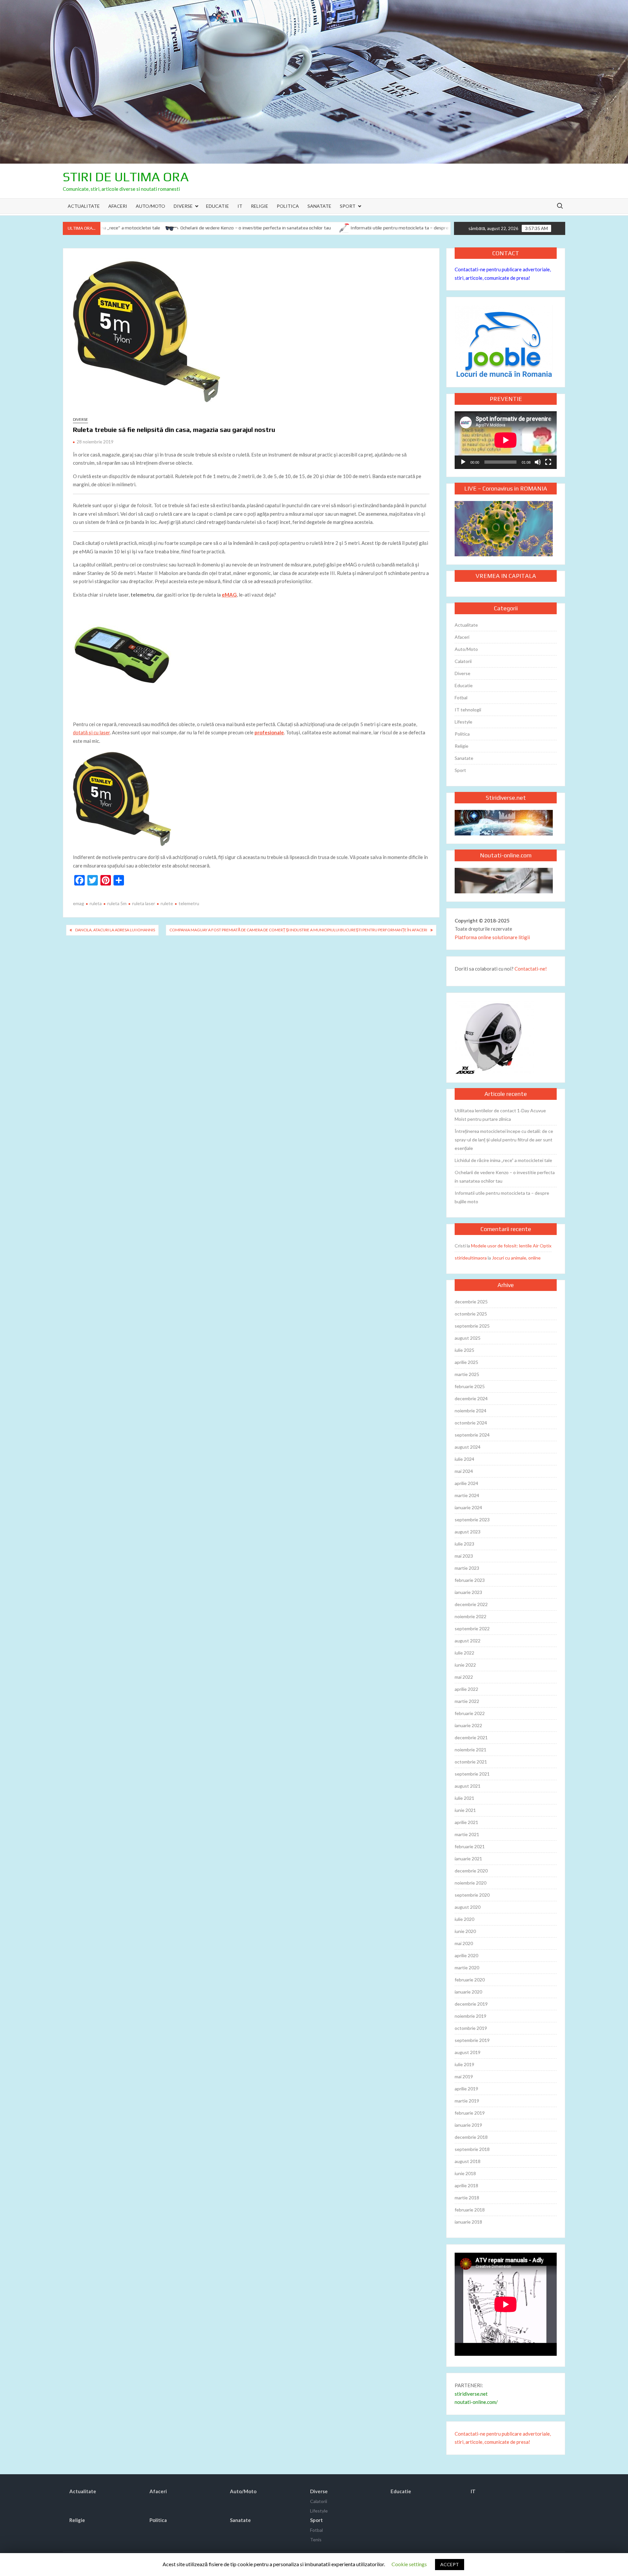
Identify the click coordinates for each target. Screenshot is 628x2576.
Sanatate (319, 206)
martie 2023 (467, 1568)
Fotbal (461, 698)
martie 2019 (467, 2101)
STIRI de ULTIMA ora (126, 177)
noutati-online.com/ (476, 2402)
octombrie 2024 (471, 1423)
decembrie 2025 (471, 1302)
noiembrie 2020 (471, 1883)
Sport (348, 206)
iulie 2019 (464, 2064)
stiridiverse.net (471, 2394)
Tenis (316, 2540)
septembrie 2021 (472, 1774)
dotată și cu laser (91, 732)
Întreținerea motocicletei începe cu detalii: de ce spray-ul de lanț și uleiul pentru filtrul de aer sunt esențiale (504, 1140)
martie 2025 (467, 1374)
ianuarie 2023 (468, 1592)
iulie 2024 (464, 1459)
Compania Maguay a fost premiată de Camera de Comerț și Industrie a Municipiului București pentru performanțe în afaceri (298, 930)
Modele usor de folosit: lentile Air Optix (511, 1246)
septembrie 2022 (472, 1628)
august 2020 (468, 1907)
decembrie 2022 (471, 1604)
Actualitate (84, 206)
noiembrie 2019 (471, 2016)
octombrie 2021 (471, 1762)
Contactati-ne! (531, 969)
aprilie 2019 (466, 2089)
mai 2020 (464, 1943)
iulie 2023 (464, 1544)
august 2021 (468, 1786)
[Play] (463, 462)
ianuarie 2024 (468, 1507)
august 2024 (468, 1447)
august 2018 (468, 2161)
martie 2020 (467, 1968)
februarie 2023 (470, 1580)
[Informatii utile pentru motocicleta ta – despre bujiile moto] (262, 227)
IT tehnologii (468, 710)
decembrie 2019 (471, 2004)
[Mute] (538, 462)
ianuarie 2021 (468, 1859)
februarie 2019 (470, 2113)
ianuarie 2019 (468, 2125)
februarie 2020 (470, 1980)
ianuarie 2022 (468, 1725)
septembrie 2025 (472, 1326)
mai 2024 (464, 1471)
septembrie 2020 (472, 1895)
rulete (167, 903)
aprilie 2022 (466, 1689)
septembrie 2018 (472, 2149)
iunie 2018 (465, 2173)
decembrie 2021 (471, 1737)
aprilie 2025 (466, 1362)
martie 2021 (467, 1834)
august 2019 (468, 2052)
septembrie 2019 (472, 2040)
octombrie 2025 (471, 1314)
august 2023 (468, 1532)
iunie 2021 (465, 1810)
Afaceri (118, 206)
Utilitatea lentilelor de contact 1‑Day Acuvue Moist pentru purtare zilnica (500, 1115)
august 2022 (468, 1641)
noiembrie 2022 (471, 1616)
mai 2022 (464, 1677)
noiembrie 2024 (471, 1411)
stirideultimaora (471, 1258)
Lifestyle (463, 722)
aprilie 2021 (466, 1822)
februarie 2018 (470, 2210)
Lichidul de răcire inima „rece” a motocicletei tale (503, 1160)
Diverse (183, 206)
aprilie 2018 (466, 2185)
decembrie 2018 (471, 2137)
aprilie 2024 (466, 1483)
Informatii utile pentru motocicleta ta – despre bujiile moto (332, 228)
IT (240, 206)
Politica (288, 206)
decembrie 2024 (471, 1398)
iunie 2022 (465, 1665)
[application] (506, 440)
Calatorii (463, 661)
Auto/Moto (150, 206)
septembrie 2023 (472, 1520)
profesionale (269, 732)
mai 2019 (464, 2076)
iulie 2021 (464, 1798)
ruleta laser (144, 903)
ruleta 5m (117, 903)
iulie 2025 (464, 1350)
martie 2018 (467, 2198)
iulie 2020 (464, 1919)
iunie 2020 (465, 1931)
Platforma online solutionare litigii (492, 937)
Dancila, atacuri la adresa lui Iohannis (115, 930)
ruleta (96, 903)
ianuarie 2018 (468, 2222)
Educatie (218, 206)
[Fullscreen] (548, 462)
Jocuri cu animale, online (516, 1258)
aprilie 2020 (466, 1955)
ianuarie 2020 (468, 1992)
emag (78, 903)
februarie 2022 (470, 1713)
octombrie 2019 (471, 2028)
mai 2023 (464, 1556)
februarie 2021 (470, 1846)
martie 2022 (467, 1701)
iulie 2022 (464, 1653)
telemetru (189, 903)
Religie (260, 206)
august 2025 (468, 1338)
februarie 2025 (470, 1386)
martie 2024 (467, 1495)
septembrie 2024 (472, 1435)
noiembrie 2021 (471, 1750)
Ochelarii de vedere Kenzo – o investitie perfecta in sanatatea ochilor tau (175, 228)
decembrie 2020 (471, 1871)
